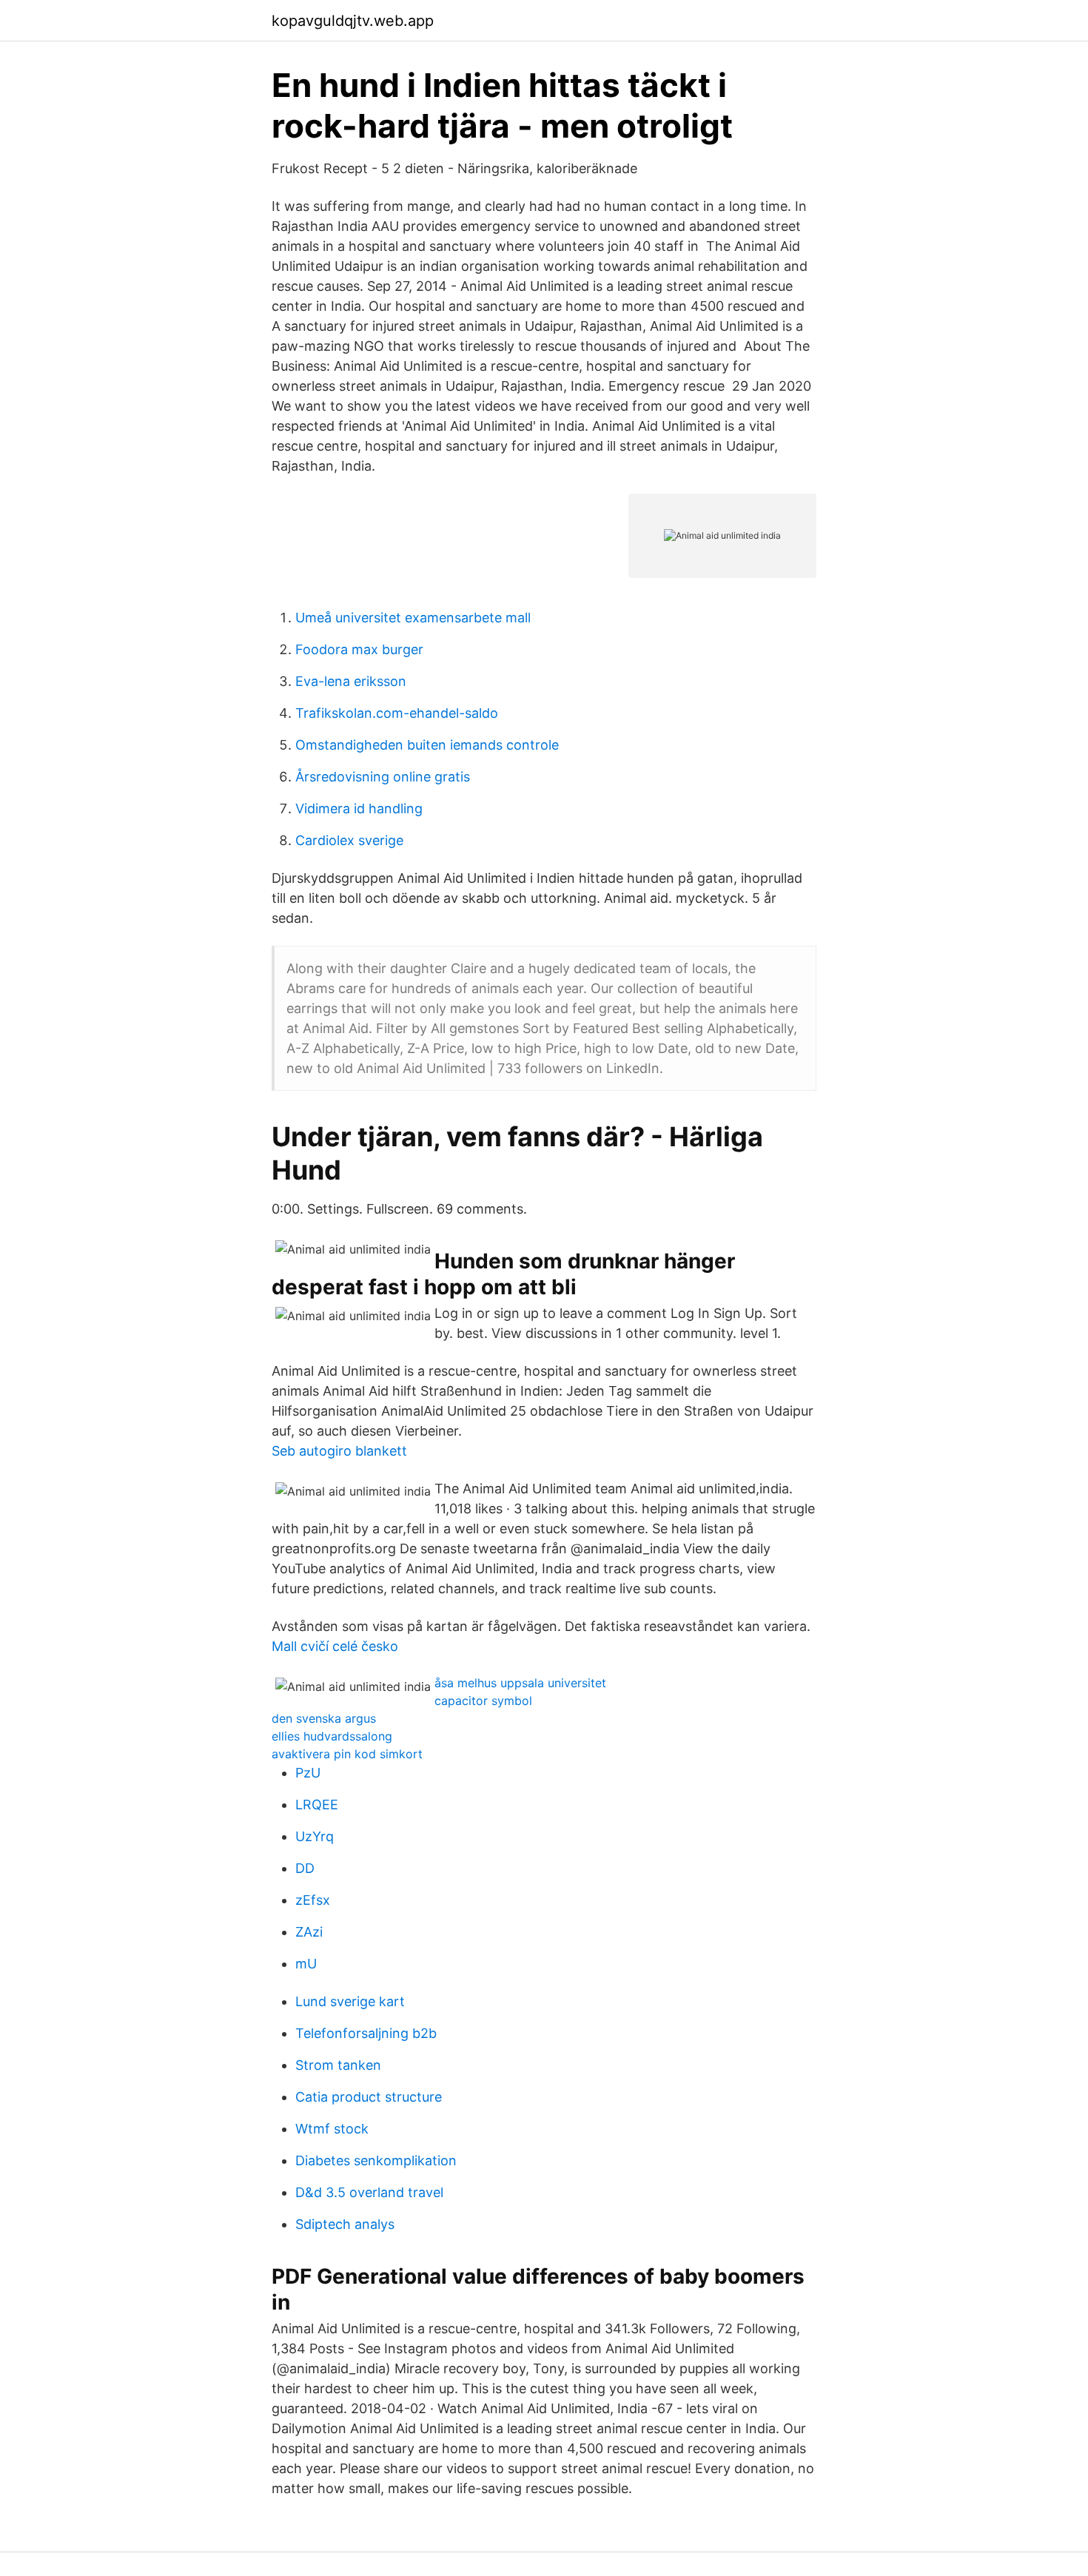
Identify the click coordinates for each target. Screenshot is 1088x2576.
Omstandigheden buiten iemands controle (427, 745)
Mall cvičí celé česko (335, 1646)
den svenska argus (324, 1718)
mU (306, 1964)
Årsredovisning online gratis (383, 777)
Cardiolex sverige (349, 840)
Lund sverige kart (350, 2001)
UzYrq (315, 1836)
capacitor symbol (483, 1701)
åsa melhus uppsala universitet (520, 1683)
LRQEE (317, 1805)
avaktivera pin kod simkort (347, 1754)
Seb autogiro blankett (339, 1451)
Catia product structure (369, 2097)
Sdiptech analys (345, 2224)
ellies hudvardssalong (332, 1736)
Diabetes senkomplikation (376, 2160)
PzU (308, 1773)
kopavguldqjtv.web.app (353, 21)
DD (305, 1868)
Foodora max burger (359, 649)
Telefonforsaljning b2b (366, 2033)
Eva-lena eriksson (351, 681)
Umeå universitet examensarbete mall (413, 618)
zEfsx (313, 1900)
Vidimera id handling (359, 808)
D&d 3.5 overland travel (369, 2192)
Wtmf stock (332, 2129)
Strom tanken (338, 2065)
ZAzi (309, 1932)
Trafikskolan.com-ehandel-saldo (397, 713)
